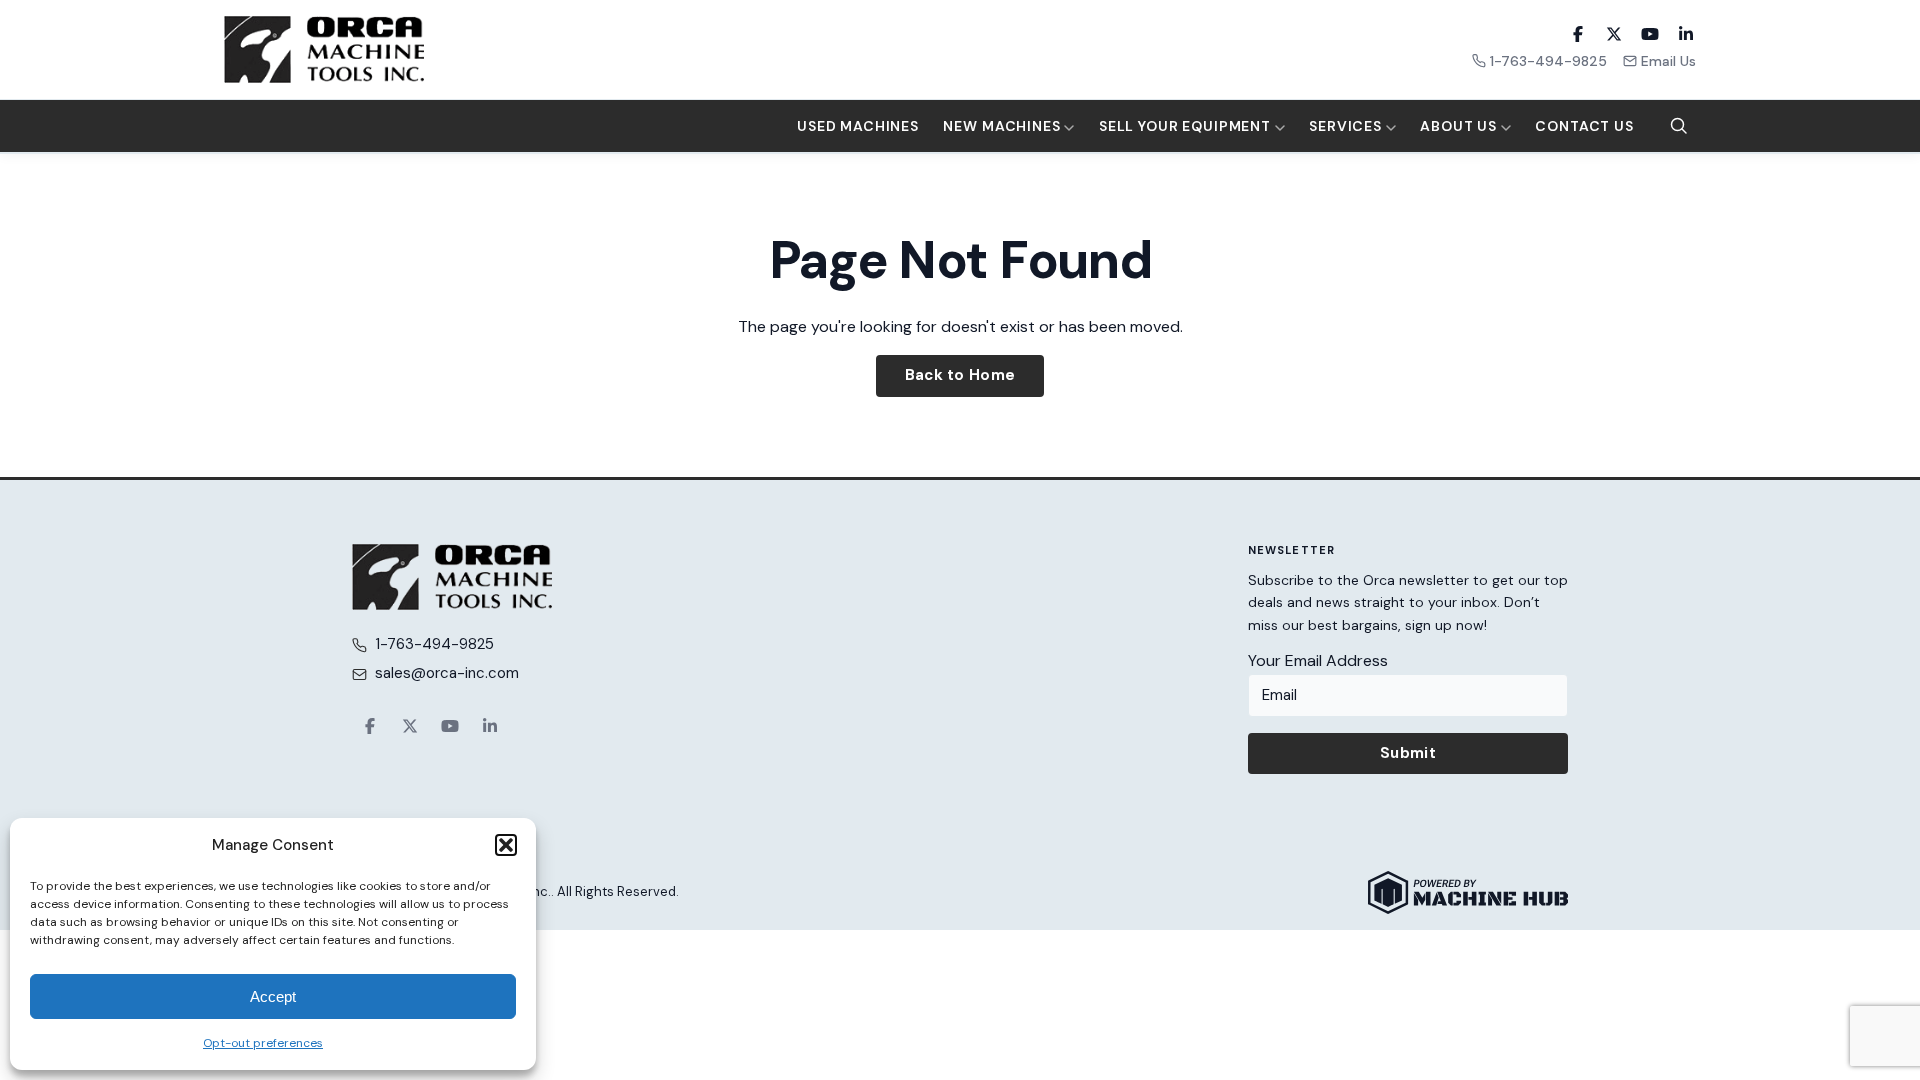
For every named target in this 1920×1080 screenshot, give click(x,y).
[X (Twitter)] (1614, 34)
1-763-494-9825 (1548, 61)
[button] (506, 845)
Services (1347, 126)
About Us (1460, 126)
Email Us (1668, 61)
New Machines (1003, 126)
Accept (273, 996)
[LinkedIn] (1686, 34)
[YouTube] (1650, 34)
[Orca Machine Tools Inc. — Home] (324, 49)
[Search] (1679, 126)
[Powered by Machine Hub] (1468, 892)
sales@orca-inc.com (447, 673)
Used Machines (858, 126)
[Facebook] (1578, 34)
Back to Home (960, 375)
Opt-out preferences (263, 1043)
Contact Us (1584, 126)
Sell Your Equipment (1187, 126)
